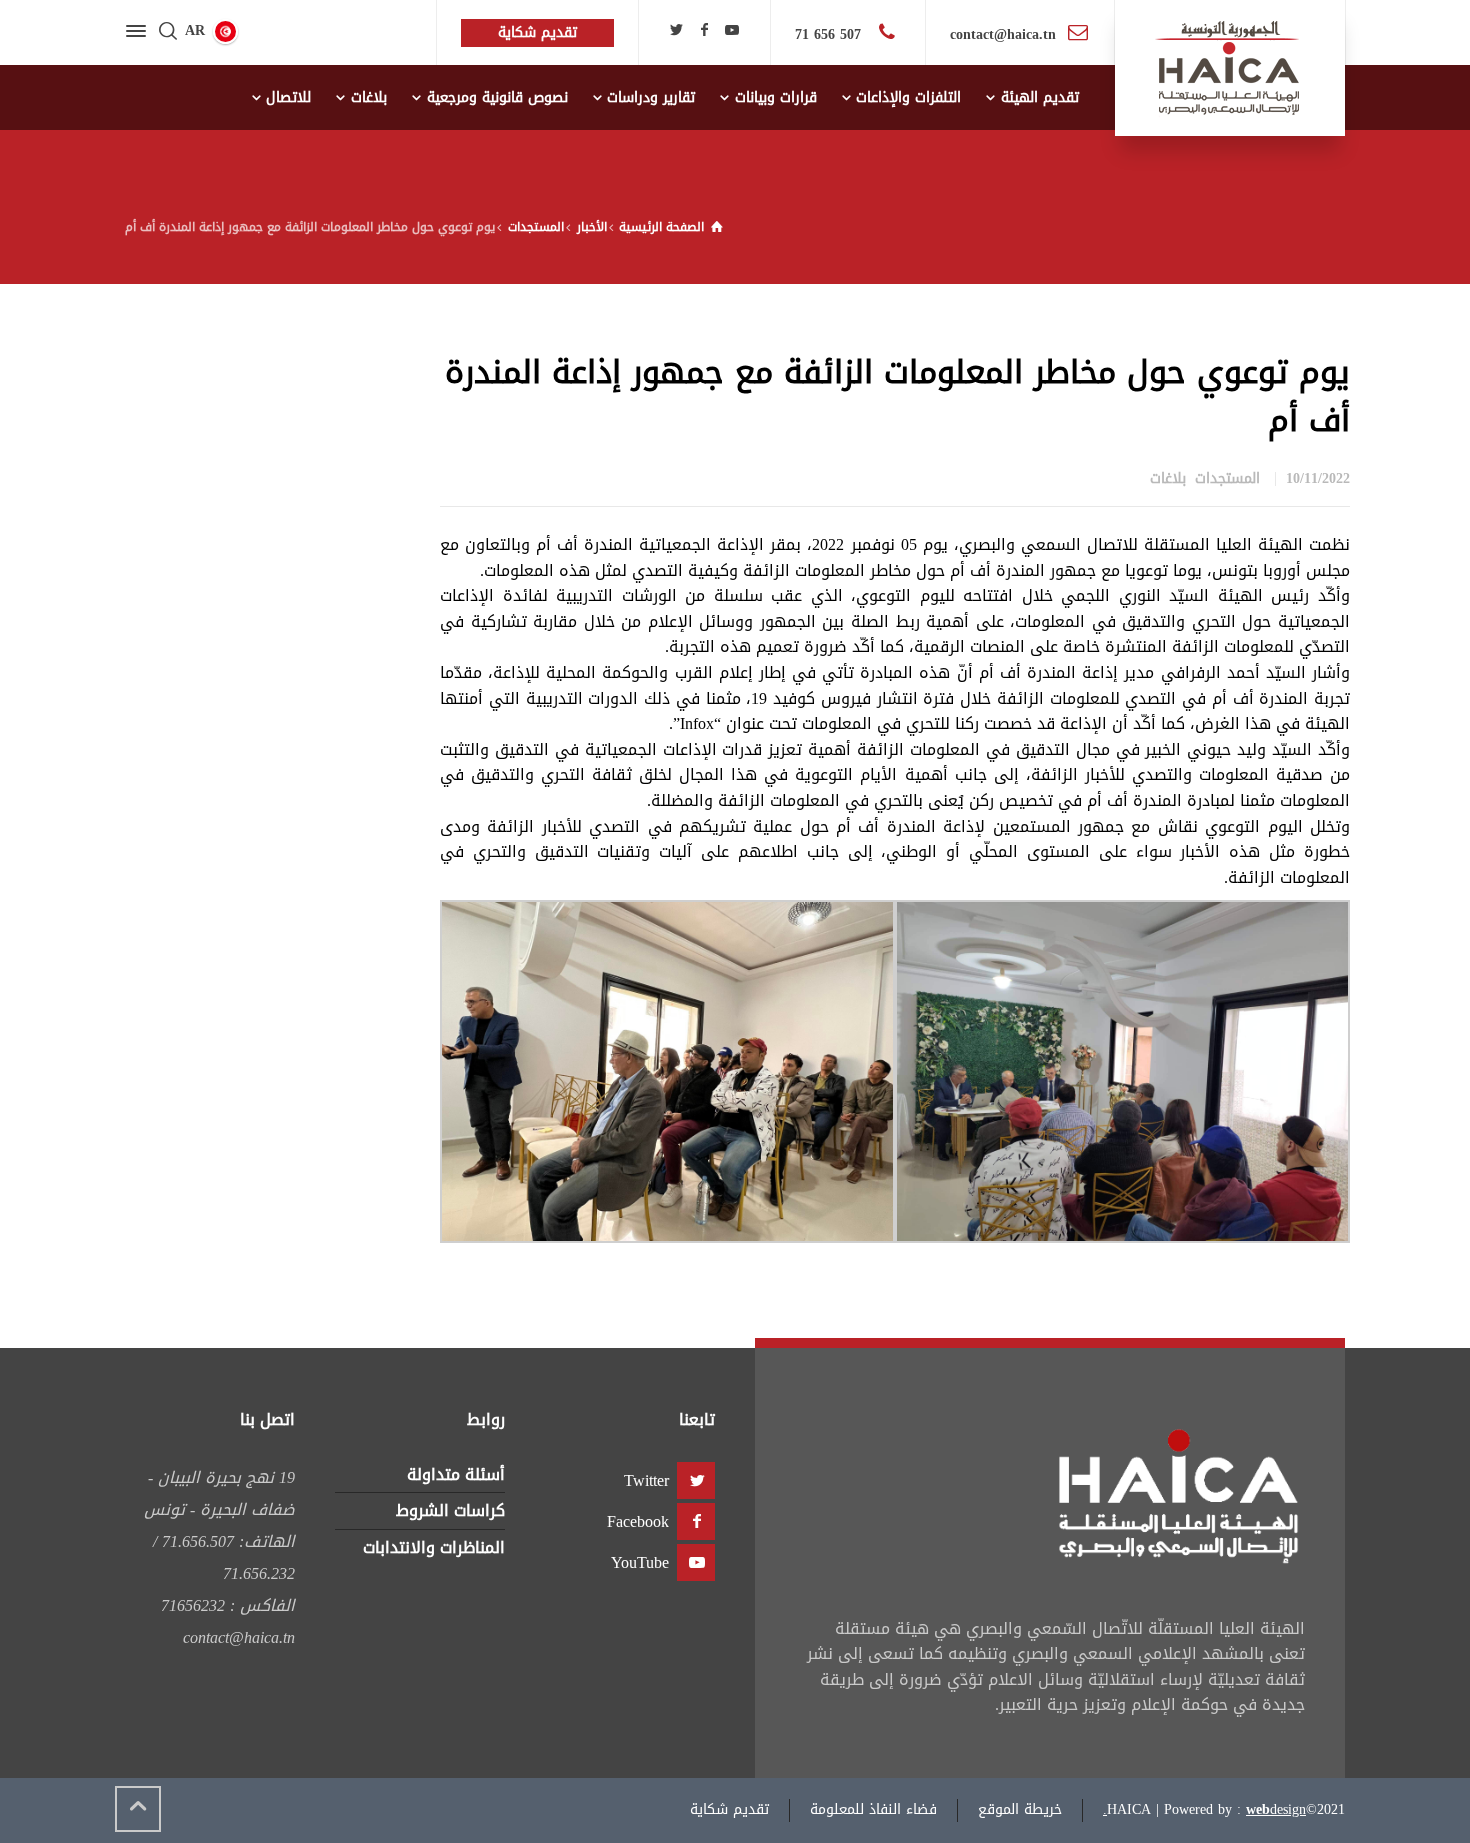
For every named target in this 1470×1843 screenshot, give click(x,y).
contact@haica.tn (1003, 34)
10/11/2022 (1318, 478)
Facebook (638, 1521)
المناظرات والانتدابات (434, 1547)
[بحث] (168, 32)
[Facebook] (704, 30)
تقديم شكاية (729, 1809)
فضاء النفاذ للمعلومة (873, 1809)
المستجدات (1227, 478)
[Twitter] (677, 30)
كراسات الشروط (450, 1510)
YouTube (640, 1562)
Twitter (646, 1480)
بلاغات (1168, 478)
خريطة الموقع (1020, 1809)
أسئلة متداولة (456, 1474)
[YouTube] (732, 30)
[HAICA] (1230, 68)
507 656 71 (830, 34)
